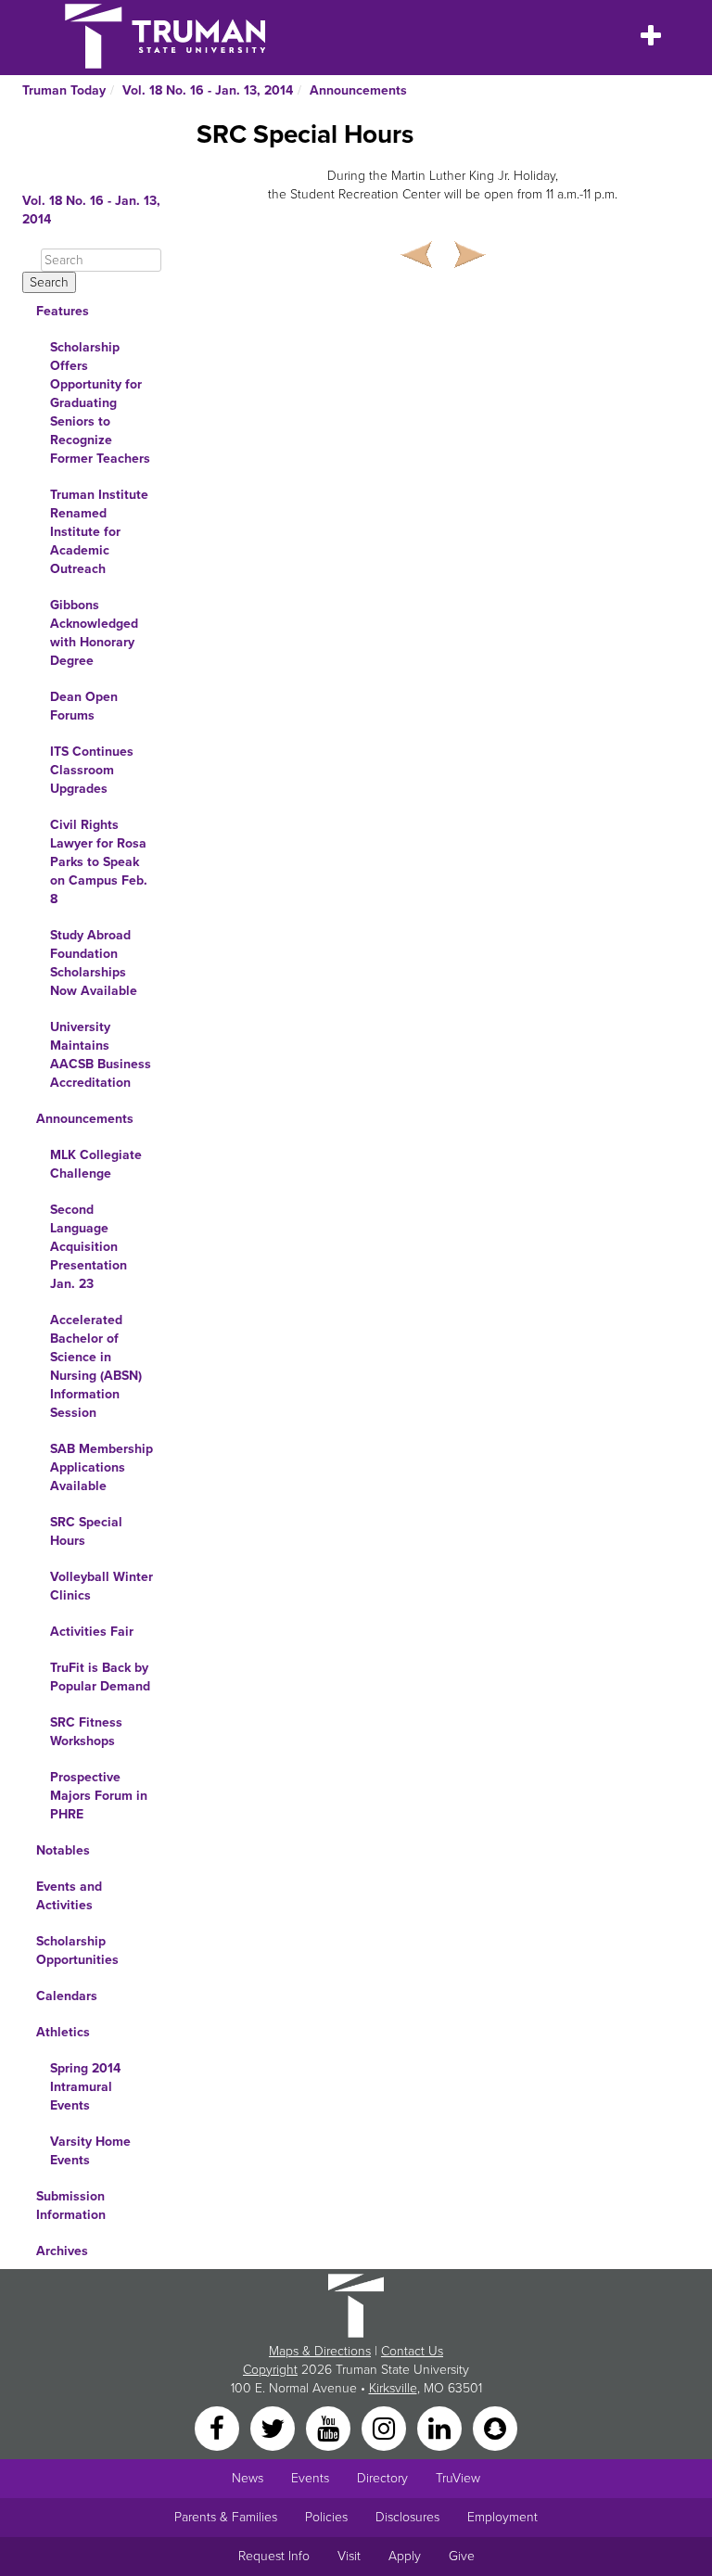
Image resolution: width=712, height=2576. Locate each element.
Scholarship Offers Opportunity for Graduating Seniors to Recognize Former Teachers (100, 403)
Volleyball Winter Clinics (102, 1586)
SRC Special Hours (86, 1531)
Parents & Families (226, 2517)
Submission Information (71, 2206)
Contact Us (412, 2351)
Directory (382, 2478)
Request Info (274, 2556)
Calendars (67, 1996)
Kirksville (393, 2388)
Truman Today (64, 90)
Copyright (270, 2370)
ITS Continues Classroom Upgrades (92, 770)
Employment (502, 2517)
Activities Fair (92, 1632)
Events (310, 2478)
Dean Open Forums (84, 706)
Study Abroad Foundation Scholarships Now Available (94, 963)
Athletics (63, 2032)
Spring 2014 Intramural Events (85, 2087)
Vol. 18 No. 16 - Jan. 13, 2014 (208, 90)
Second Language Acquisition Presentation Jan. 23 (89, 1247)
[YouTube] (330, 2427)
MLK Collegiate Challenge (96, 1164)
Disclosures (407, 2517)
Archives (62, 2251)
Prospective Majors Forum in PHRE (99, 1796)
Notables (63, 1850)
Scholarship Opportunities (77, 1951)
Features (63, 311)
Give (462, 2556)
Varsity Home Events (90, 2151)
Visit (349, 2556)
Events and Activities (69, 1896)
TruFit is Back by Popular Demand (100, 1677)
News (248, 2478)
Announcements (358, 90)
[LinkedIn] (441, 2427)
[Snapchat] (495, 2427)
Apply (405, 2556)
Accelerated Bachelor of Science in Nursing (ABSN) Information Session (96, 1366)
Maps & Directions (320, 2351)
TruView (458, 2478)
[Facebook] (219, 2427)
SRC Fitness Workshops (86, 1732)
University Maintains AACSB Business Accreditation (101, 1055)
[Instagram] (386, 2427)
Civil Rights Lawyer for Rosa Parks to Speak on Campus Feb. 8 (99, 862)
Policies (326, 2517)
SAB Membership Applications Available (102, 1467)
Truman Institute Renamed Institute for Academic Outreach (99, 532)
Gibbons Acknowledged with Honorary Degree (94, 633)
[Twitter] (274, 2427)
